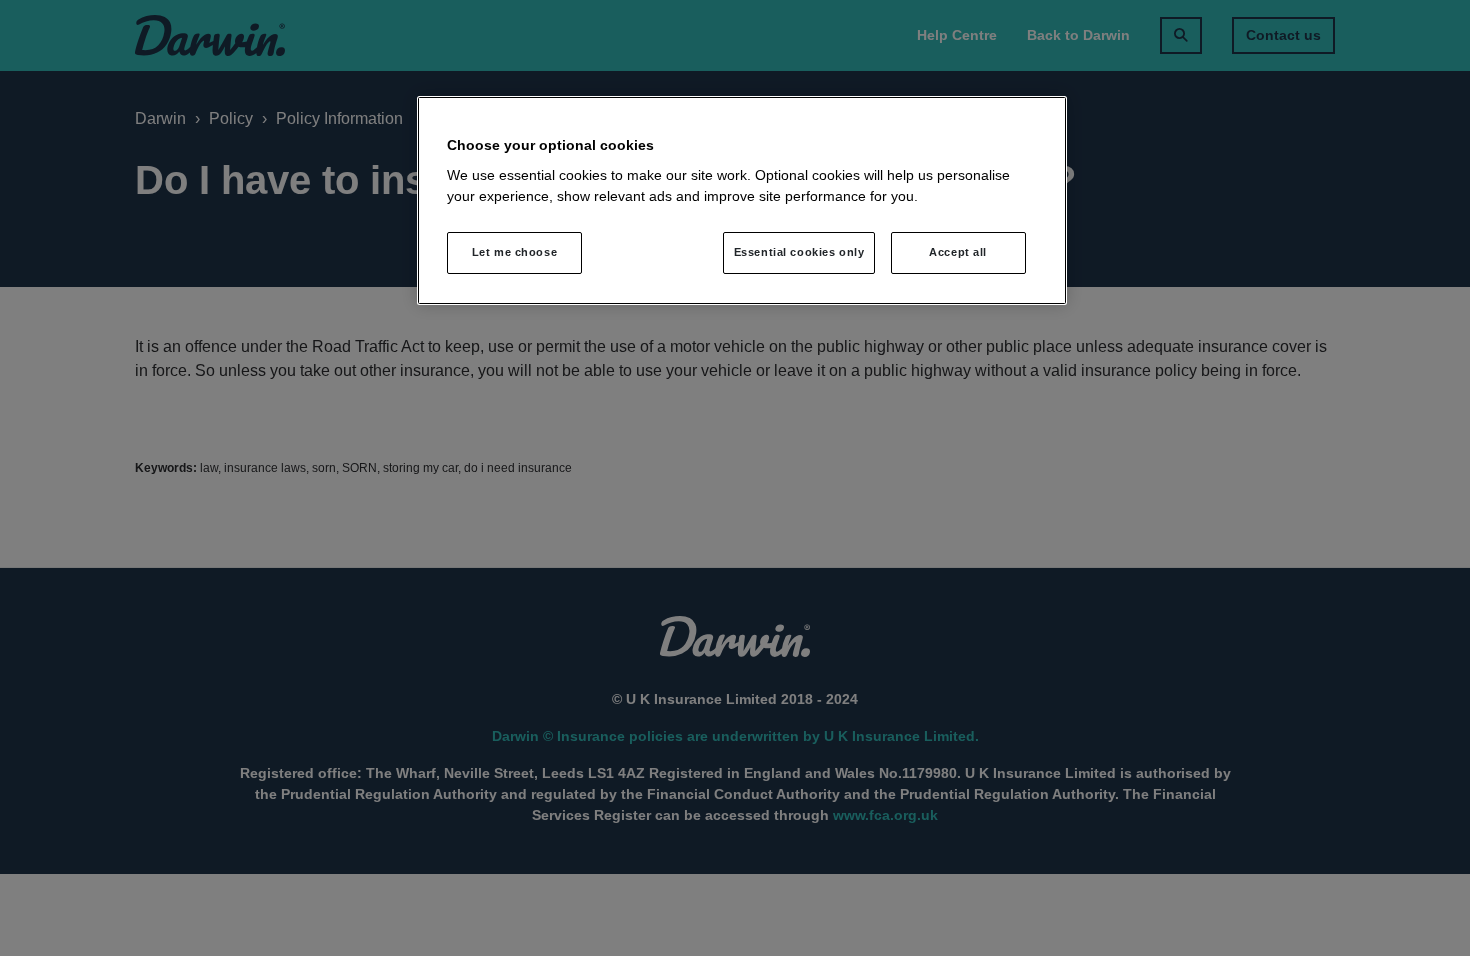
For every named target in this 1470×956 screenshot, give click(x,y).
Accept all (958, 252)
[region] (742, 201)
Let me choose (514, 252)
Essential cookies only (799, 252)
